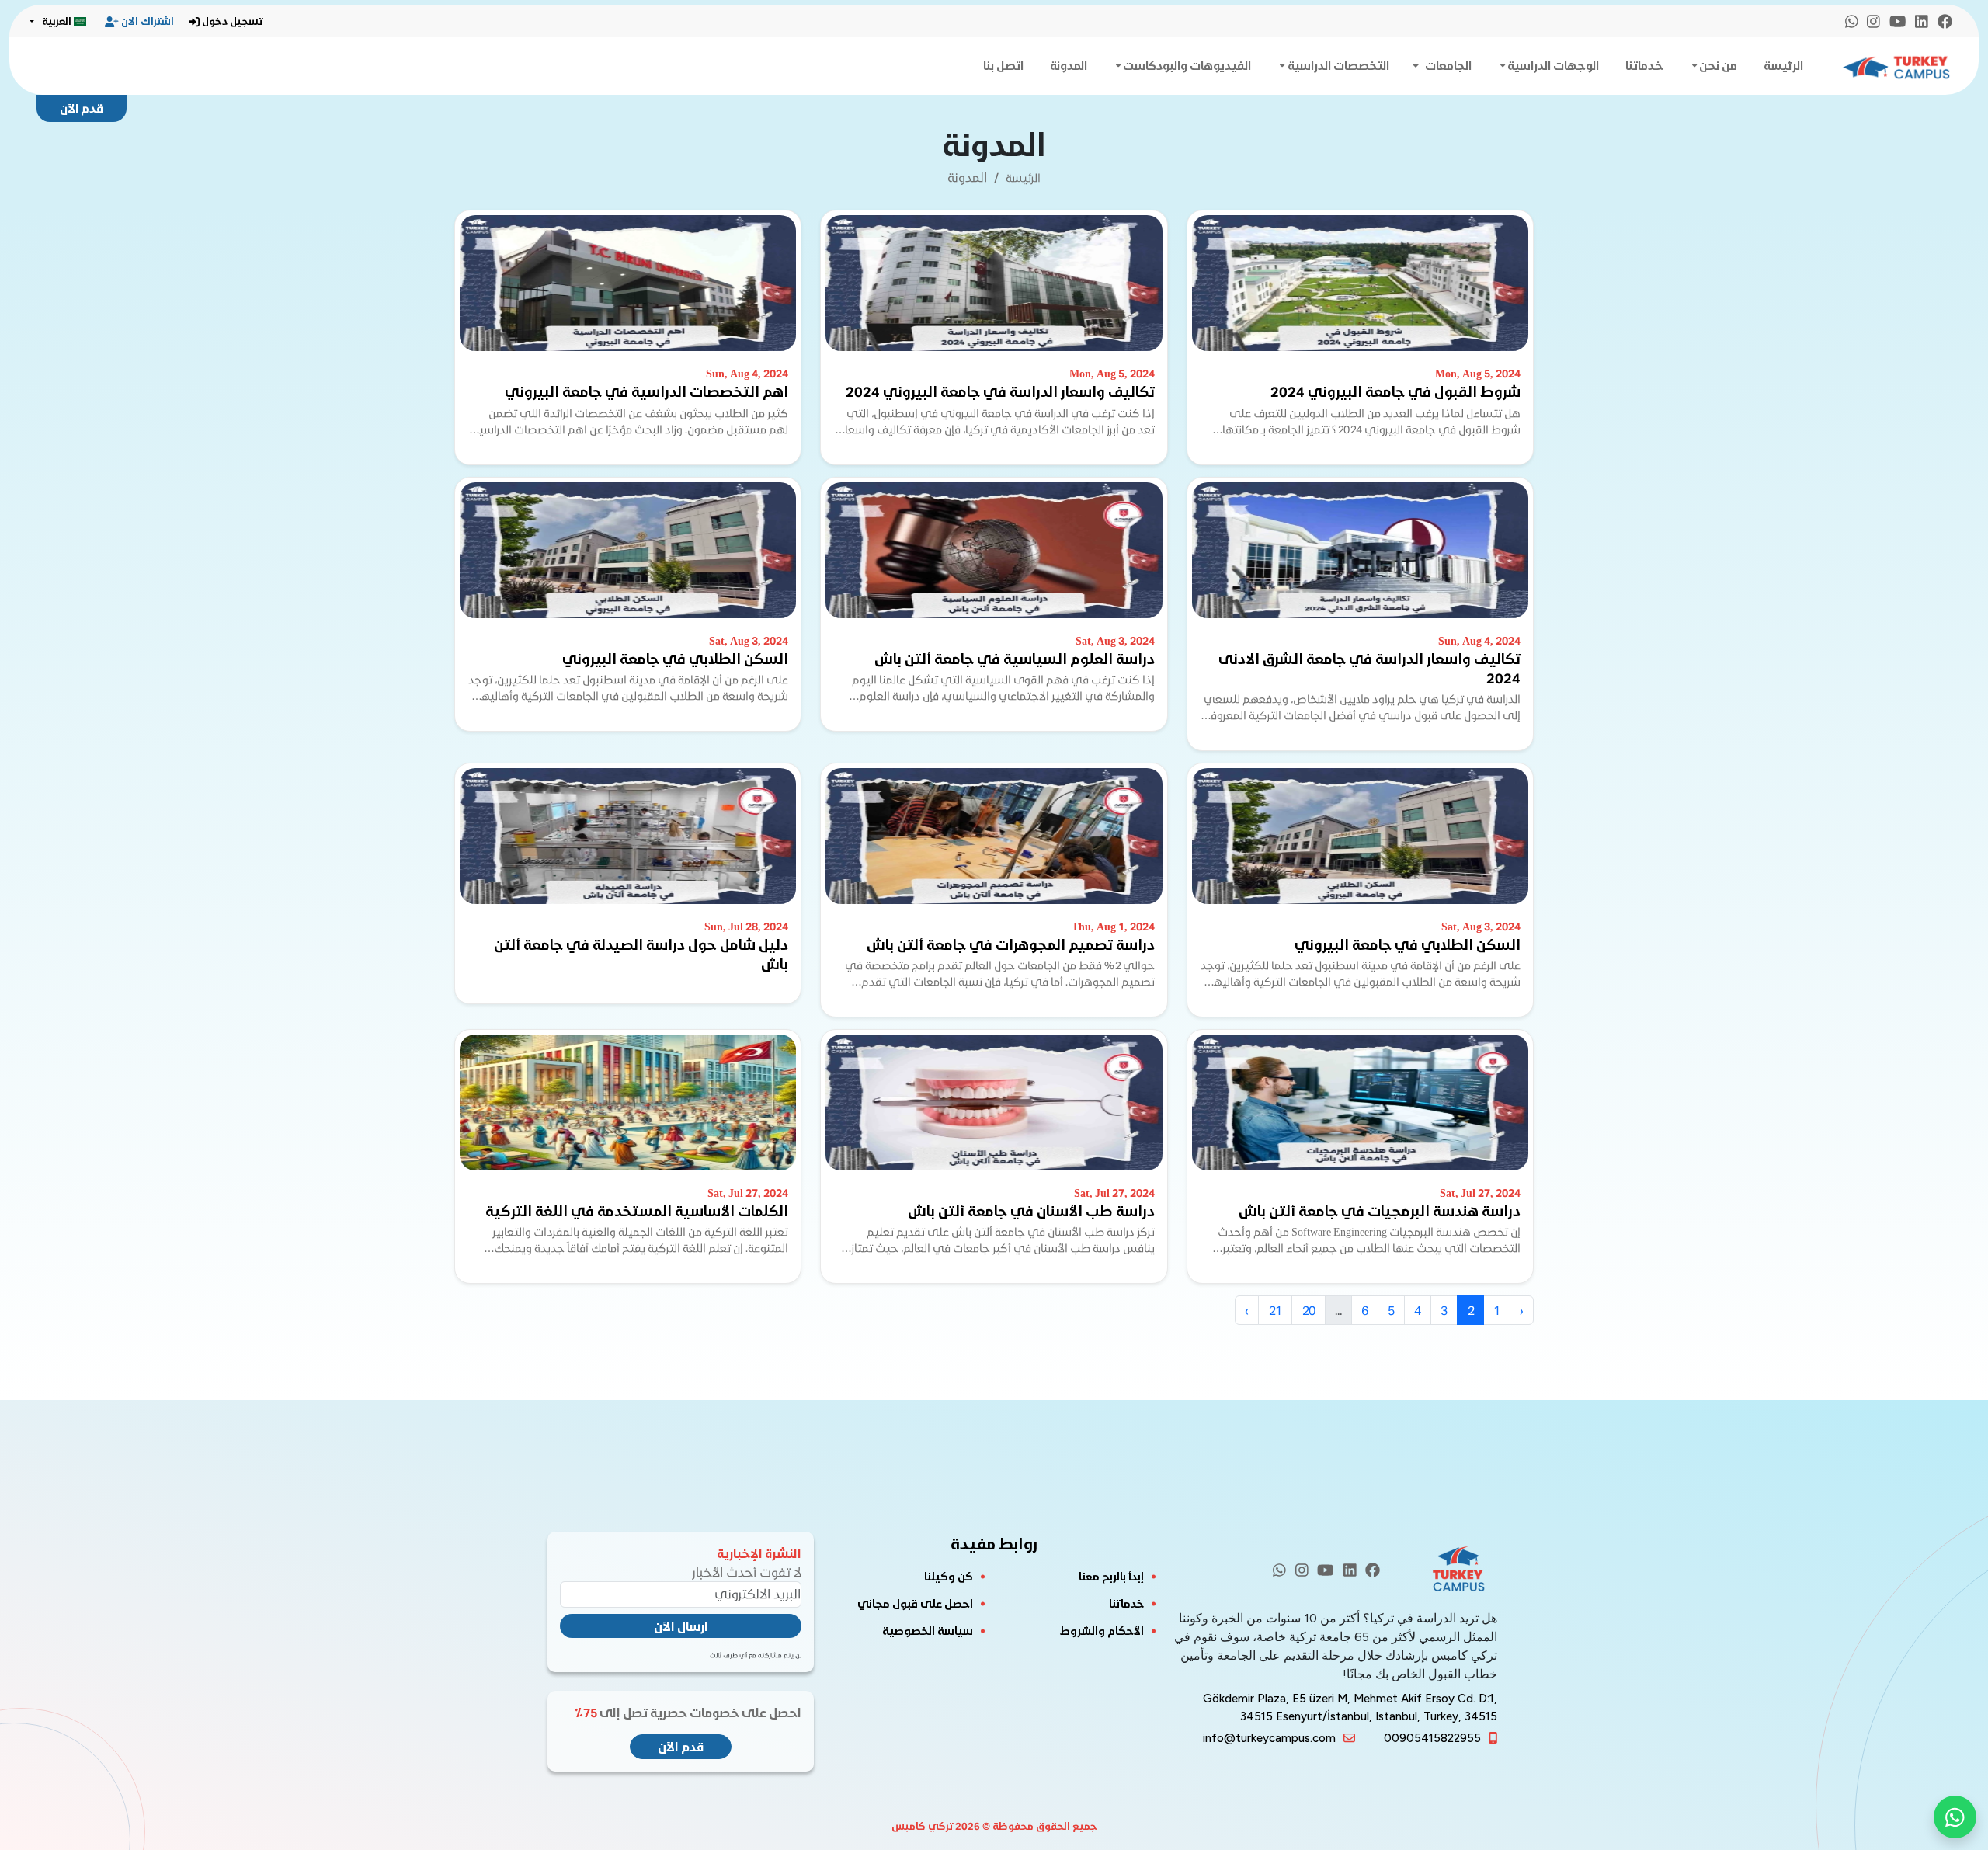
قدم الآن (82, 108)
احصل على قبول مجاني (915, 1603)
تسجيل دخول (232, 21)
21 (1275, 1310)
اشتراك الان (148, 21)
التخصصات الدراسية (1338, 65)
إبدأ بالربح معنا (1111, 1576)
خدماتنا (1644, 65)
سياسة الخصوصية (928, 1631)
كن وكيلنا (949, 1576)
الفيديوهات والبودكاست (1187, 65)
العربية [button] (57, 21)
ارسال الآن (681, 1626)
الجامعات (1448, 65)
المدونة (1069, 65)
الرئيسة (1783, 65)
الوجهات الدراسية (1553, 65)
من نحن (1718, 65)
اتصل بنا (1003, 65)
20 (1309, 1310)
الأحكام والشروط (1102, 1631)
